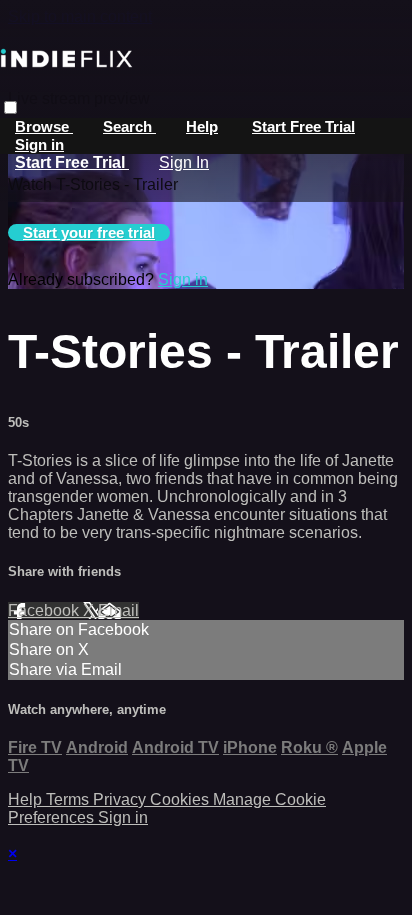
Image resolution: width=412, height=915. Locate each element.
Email (118, 610)
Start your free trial (89, 232)
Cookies (181, 799)
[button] (10, 107)
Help (202, 126)
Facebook (45, 610)
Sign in (39, 144)
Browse (44, 126)
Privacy (121, 799)
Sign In (184, 162)
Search (129, 126)
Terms (69, 799)
